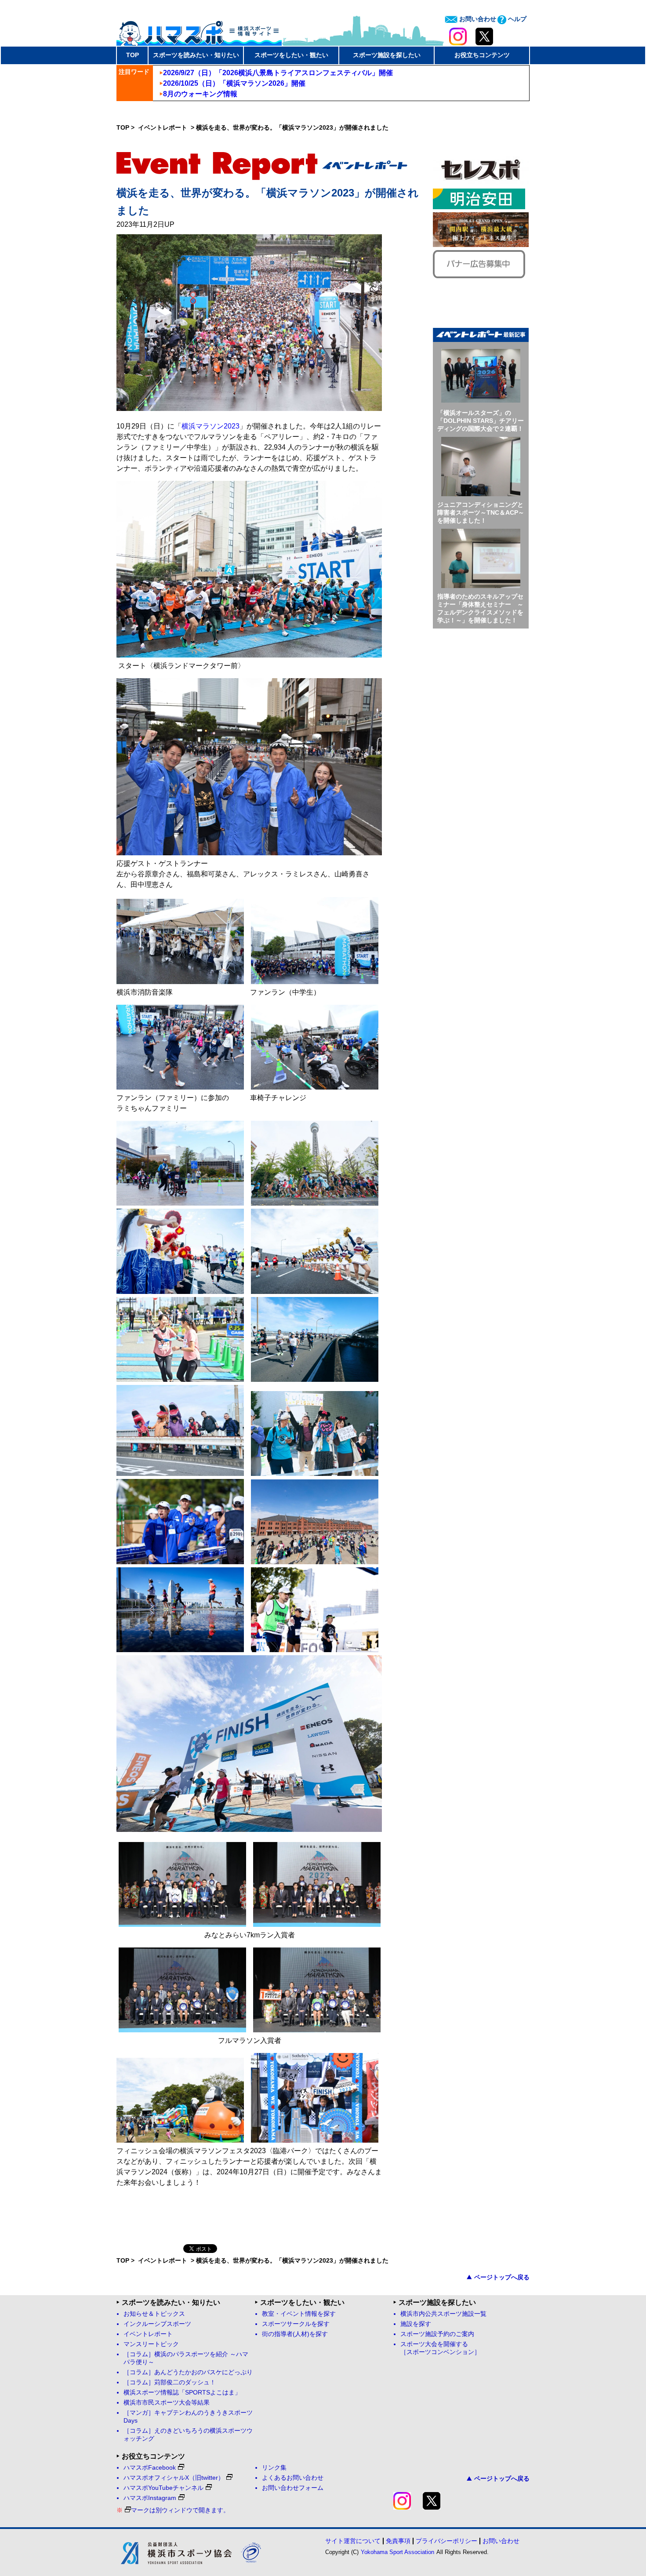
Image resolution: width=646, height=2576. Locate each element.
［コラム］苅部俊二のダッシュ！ (170, 2382)
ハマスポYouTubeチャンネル (163, 2488)
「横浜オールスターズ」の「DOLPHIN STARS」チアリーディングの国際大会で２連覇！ (481, 421)
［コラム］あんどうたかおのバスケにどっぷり (188, 2372)
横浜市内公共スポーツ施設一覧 (443, 2314)
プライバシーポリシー (446, 2541)
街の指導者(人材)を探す (295, 2334)
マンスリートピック (151, 2344)
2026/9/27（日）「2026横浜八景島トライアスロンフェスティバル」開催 (278, 73)
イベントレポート (163, 127)
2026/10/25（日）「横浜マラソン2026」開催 (234, 83)
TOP (132, 55)
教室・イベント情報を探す (299, 2314)
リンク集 (274, 2468)
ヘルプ (516, 19)
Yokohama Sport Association (397, 2552)
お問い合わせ (477, 19)
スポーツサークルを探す (296, 2324)
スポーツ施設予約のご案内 (437, 2334)
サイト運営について (353, 2541)
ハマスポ (199, 30)
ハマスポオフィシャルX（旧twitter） (174, 2478)
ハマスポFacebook (150, 2468)
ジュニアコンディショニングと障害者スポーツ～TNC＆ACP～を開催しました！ (481, 512)
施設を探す (416, 2324)
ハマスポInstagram (150, 2498)
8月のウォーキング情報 (200, 94)
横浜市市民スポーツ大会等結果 (167, 2403)
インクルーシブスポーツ (157, 2324)
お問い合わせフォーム (293, 2488)
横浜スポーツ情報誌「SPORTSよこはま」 (182, 2393)
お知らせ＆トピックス (154, 2314)
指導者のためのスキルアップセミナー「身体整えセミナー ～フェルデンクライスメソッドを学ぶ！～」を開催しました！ (480, 608)
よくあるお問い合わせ (293, 2478)
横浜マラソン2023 (210, 426)
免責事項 (398, 2541)
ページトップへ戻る (502, 2277)
